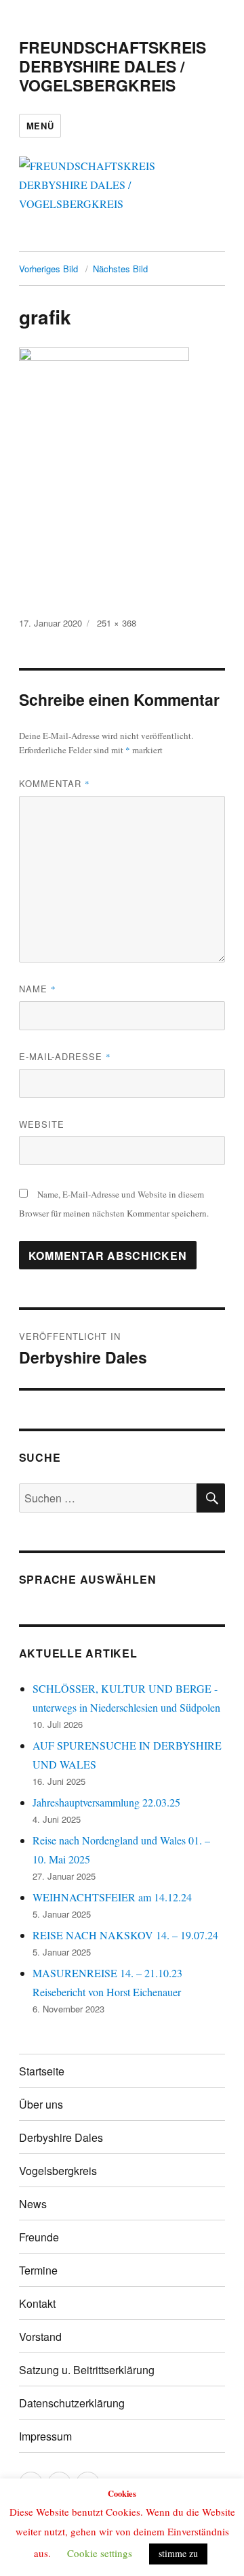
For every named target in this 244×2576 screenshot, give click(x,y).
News (33, 2204)
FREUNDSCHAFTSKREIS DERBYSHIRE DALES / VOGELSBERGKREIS (113, 66)
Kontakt (37, 2303)
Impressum (45, 2436)
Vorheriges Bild (48, 269)
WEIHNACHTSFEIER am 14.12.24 (112, 1897)
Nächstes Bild (120, 269)
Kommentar (55, 783)
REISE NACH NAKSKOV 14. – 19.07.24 (125, 1935)
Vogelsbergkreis (58, 2171)
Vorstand (40, 2337)
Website (42, 1124)
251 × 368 (117, 623)
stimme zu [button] (178, 2553)
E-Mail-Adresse (65, 1056)
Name (38, 989)
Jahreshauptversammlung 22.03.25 (106, 1802)
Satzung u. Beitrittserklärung (87, 2370)
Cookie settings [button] (100, 2553)
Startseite (42, 2071)
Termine (38, 2270)
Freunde (39, 2237)
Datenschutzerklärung (72, 2403)
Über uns (41, 2104)
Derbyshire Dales (61, 2137)
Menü (40, 126)
